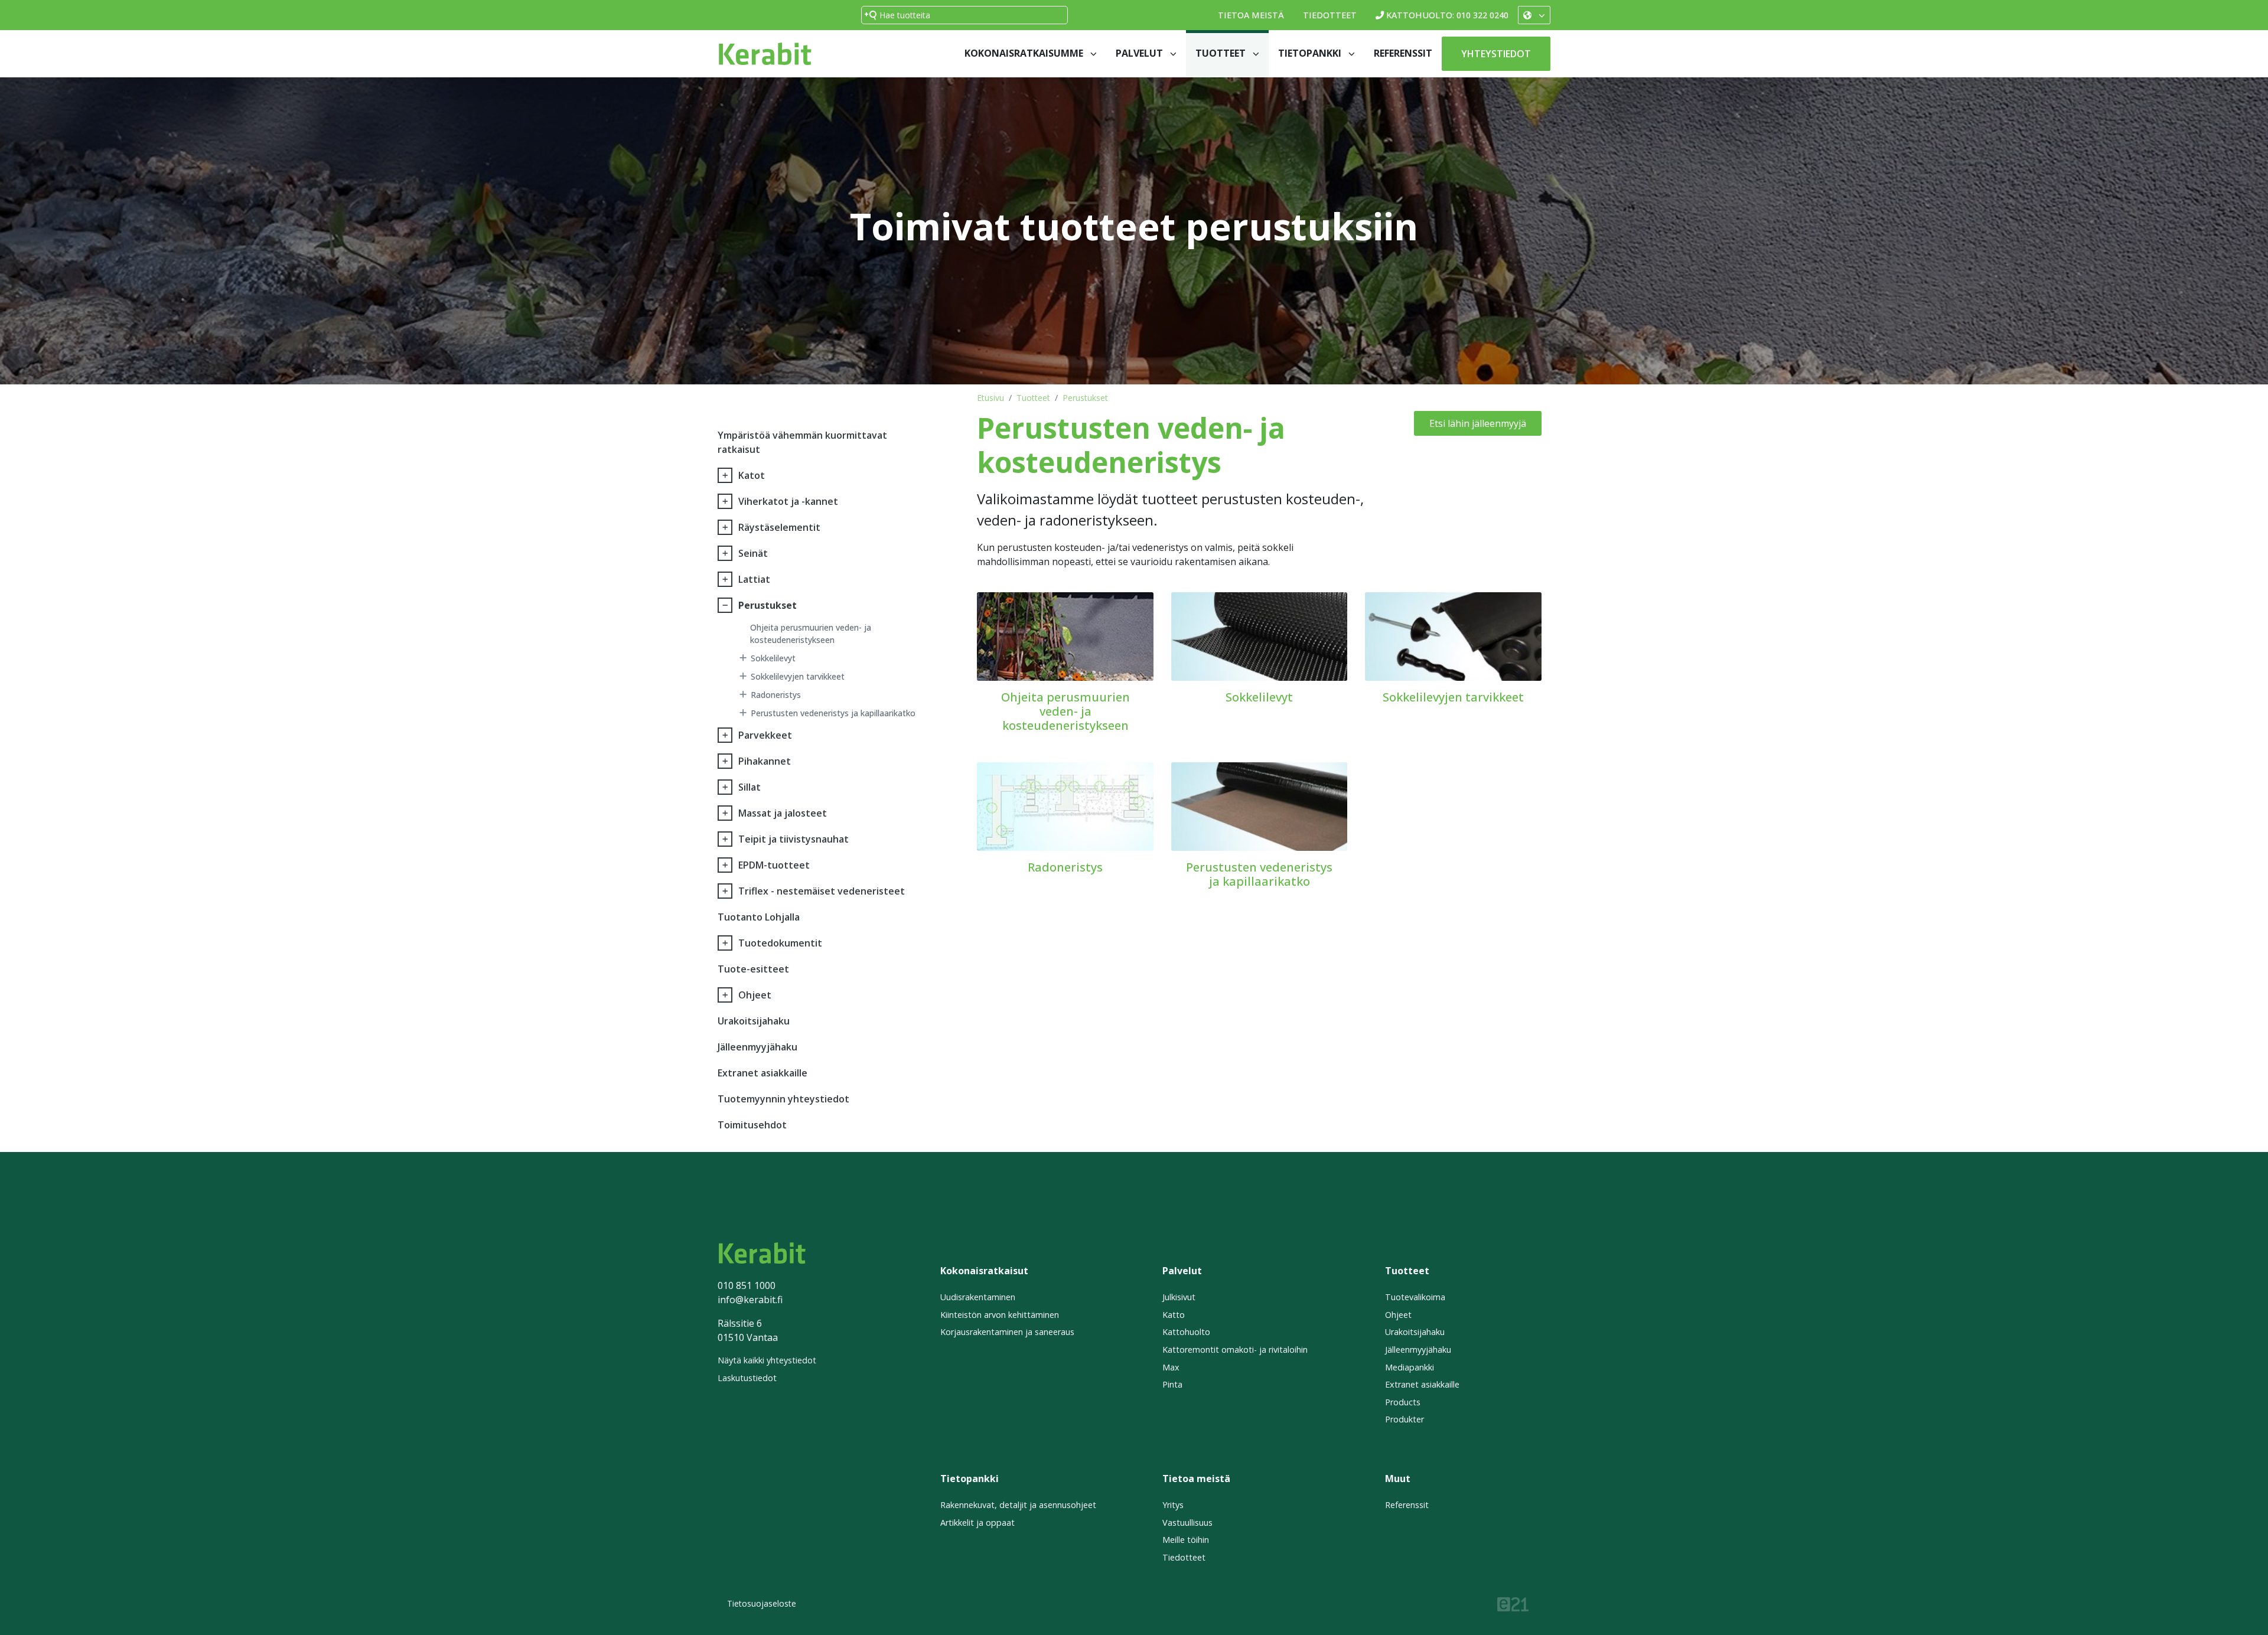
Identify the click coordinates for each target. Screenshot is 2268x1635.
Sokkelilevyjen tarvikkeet (798, 676)
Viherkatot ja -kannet (788, 501)
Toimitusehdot (752, 1125)
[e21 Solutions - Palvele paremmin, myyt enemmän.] (1513, 1603)
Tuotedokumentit (780, 943)
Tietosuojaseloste (762, 1603)
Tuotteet (1033, 398)
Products (1403, 1402)
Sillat (750, 787)
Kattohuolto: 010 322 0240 (1447, 15)
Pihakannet (765, 761)
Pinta (1172, 1384)
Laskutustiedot (747, 1378)
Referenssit (1403, 53)
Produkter (1405, 1419)
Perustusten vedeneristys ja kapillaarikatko (833, 713)
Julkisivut (1179, 1297)
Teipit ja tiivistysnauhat (794, 839)
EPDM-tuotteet (774, 865)
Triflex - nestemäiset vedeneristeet (822, 891)
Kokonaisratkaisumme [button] (1025, 53)
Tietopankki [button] (1311, 53)
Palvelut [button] (1140, 53)
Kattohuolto (1186, 1332)
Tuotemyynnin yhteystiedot (783, 1099)
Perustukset (1085, 398)
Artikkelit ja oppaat (977, 1523)
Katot (752, 475)
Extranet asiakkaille (762, 1073)
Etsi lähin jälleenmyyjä (1478, 423)
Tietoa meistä (1251, 15)
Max (1171, 1367)
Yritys (1173, 1505)
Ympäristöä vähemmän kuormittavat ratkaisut (802, 442)
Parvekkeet (765, 735)
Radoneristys (776, 695)
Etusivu (990, 398)
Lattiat (754, 579)
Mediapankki (1410, 1367)
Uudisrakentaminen (978, 1297)
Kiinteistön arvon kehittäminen (1000, 1315)
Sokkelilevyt (773, 658)
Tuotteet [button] (1222, 53)
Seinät (753, 553)
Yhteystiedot (1496, 54)
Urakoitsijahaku (754, 1021)
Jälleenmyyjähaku (757, 1047)
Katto (1174, 1315)
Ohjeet (755, 995)
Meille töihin (1186, 1540)
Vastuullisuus (1187, 1523)
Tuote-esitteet (753, 969)
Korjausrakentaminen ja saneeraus (1007, 1332)
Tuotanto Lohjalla (759, 917)
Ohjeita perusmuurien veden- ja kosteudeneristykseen (811, 634)
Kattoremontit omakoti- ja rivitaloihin (1235, 1350)
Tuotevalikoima (1415, 1297)
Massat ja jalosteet (783, 813)
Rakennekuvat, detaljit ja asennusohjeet (1018, 1505)
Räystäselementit (779, 527)
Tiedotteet (1330, 15)
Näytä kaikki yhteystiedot (767, 1360)
